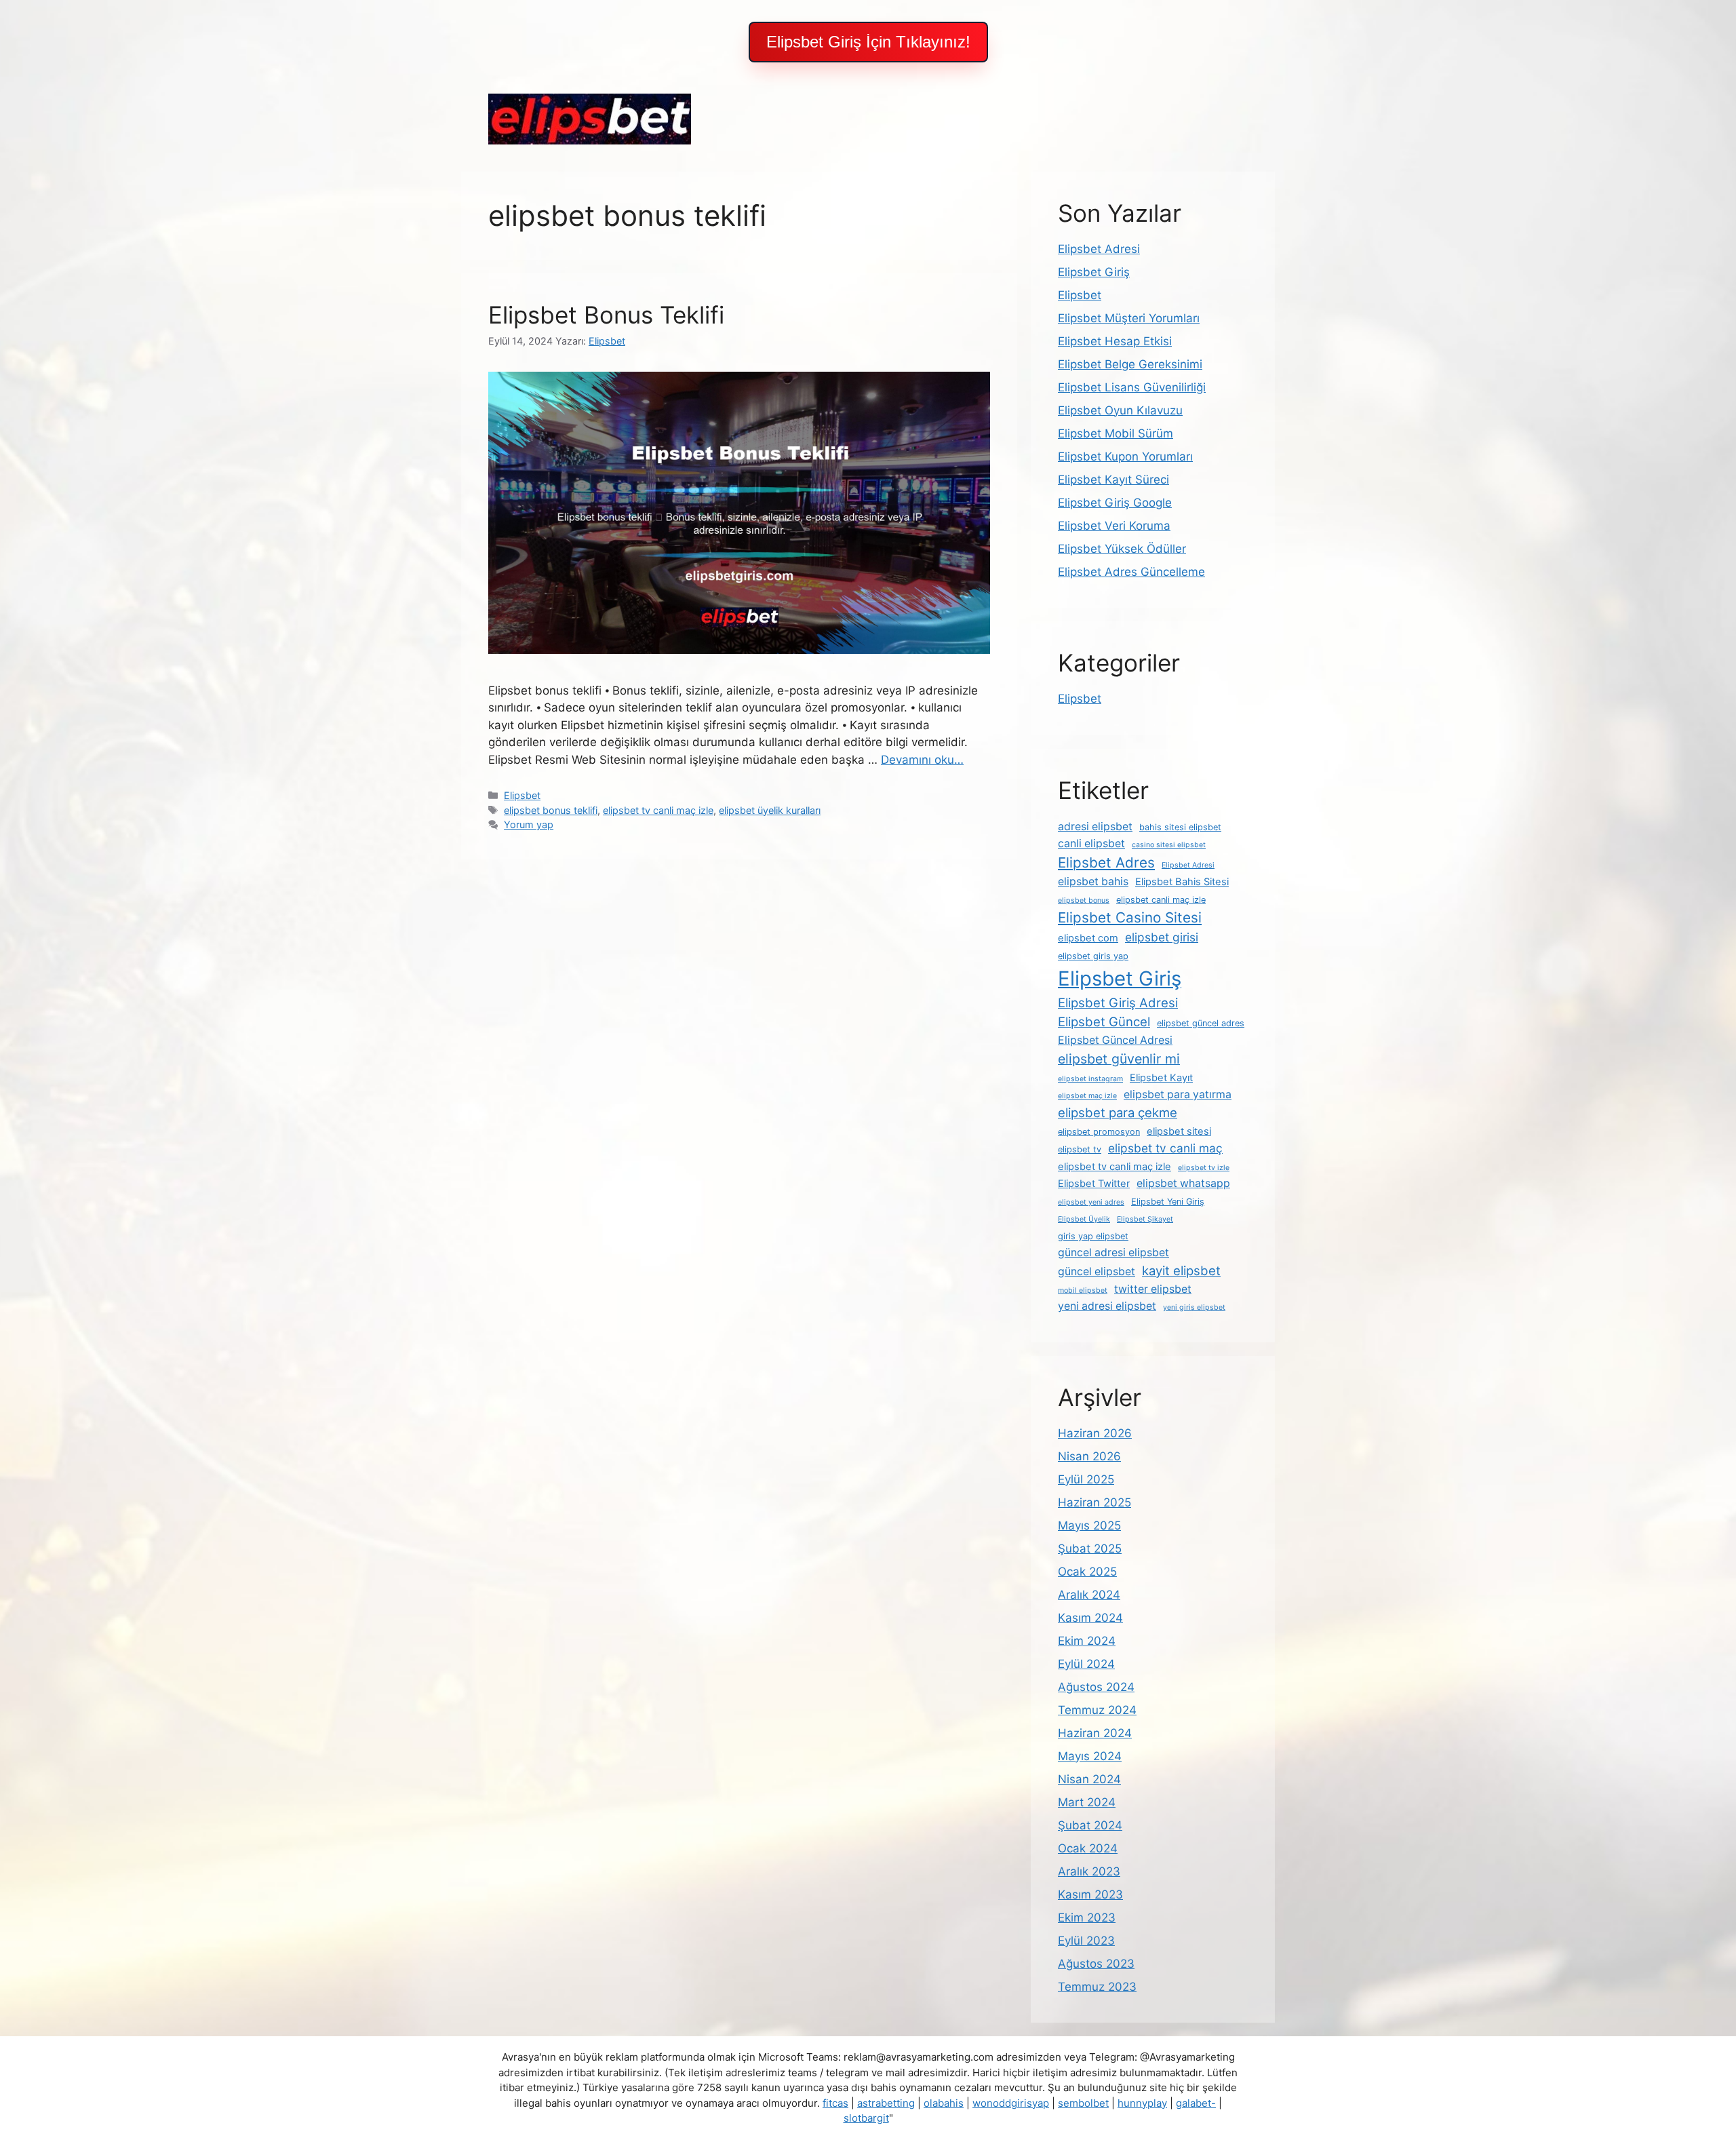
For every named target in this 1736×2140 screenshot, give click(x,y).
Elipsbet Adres (1106, 862)
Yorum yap (529, 824)
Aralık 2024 (1089, 1595)
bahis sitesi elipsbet (1180, 827)
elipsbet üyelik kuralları (770, 810)
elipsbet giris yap (1093, 956)
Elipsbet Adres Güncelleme (1131, 572)
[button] (868, 42)
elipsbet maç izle (1087, 1096)
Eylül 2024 (1086, 1664)
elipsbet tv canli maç (1165, 1148)
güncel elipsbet (1097, 1271)
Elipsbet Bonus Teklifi (606, 315)
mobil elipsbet (1083, 1290)
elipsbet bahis (1093, 881)
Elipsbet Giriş (1094, 272)
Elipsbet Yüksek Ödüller (1122, 549)
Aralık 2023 (1089, 1871)
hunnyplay (1142, 2103)
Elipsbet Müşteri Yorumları (1129, 318)
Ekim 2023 (1087, 1918)
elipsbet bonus (1084, 900)
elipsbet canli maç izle (1161, 900)
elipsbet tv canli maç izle (658, 810)
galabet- (1196, 2103)
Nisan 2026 (1089, 1456)
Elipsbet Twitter (1094, 1184)
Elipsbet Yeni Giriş (1168, 1202)
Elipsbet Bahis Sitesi (1182, 882)
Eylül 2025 (1086, 1479)
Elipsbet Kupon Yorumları (1125, 456)
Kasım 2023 (1090, 1894)
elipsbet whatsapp (1183, 1183)
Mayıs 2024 (1090, 1756)
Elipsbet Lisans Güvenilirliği (1132, 387)
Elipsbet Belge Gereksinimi (1130, 364)
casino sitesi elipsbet (1169, 845)
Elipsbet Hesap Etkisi (1115, 341)
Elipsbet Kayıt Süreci (1113, 480)
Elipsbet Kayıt (1161, 1078)
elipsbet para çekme (1118, 1112)
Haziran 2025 (1094, 1502)
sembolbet (1083, 2103)
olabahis (944, 2103)
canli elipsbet (1091, 843)
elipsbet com (1088, 938)
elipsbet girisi (1162, 937)
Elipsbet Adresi (1099, 249)
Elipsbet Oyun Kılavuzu (1120, 410)
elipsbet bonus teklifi (551, 810)
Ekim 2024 (1087, 1641)
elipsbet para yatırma (1178, 1094)
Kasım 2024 (1090, 1618)
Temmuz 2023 (1097, 1987)
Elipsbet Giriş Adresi (1118, 1003)
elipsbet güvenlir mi (1119, 1059)
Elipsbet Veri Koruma (1114, 526)
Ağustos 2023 (1096, 1964)
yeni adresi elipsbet (1107, 1306)
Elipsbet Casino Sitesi (1130, 917)
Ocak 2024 (1088, 1848)
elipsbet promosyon (1099, 1132)
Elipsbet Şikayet (1145, 1219)
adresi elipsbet (1095, 826)
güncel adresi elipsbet (1113, 1252)
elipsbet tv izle (1204, 1168)
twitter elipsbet (1153, 1289)
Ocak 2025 (1087, 1572)
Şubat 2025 (1090, 1549)
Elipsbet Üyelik (1084, 1219)
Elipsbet (522, 795)
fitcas (835, 2103)
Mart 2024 (1087, 1802)
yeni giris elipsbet (1194, 1307)
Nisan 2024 (1089, 1779)
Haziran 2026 (1095, 1433)
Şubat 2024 (1090, 1825)
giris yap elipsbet (1093, 1236)
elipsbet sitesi (1179, 1131)
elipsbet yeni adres (1091, 1202)
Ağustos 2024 (1096, 1687)
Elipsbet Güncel (1104, 1022)
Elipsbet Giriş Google (1115, 503)
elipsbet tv (1080, 1149)
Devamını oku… (922, 760)
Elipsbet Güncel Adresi (1115, 1040)
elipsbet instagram (1090, 1079)
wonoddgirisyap (1011, 2103)
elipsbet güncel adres (1201, 1023)
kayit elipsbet (1181, 1270)
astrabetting (886, 2103)
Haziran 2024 (1095, 1733)
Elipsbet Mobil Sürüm (1116, 433)
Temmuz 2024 (1097, 1710)
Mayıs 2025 (1089, 1525)
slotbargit (866, 2118)
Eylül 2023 (1086, 1941)
